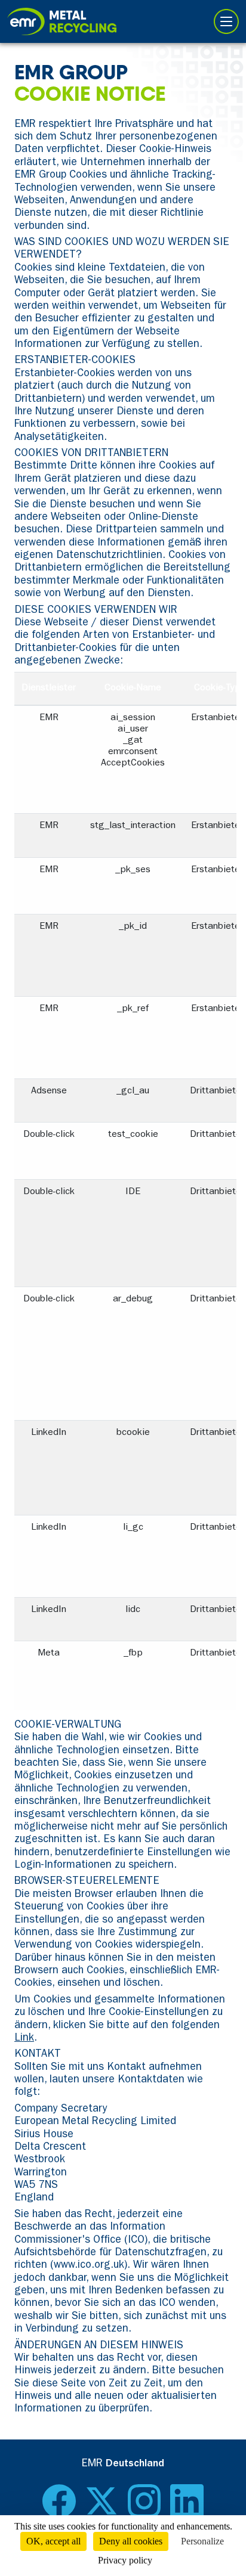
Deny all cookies (131, 2541)
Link (24, 2039)
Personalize (202, 2541)
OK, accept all (53, 2541)
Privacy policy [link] (125, 2560)
